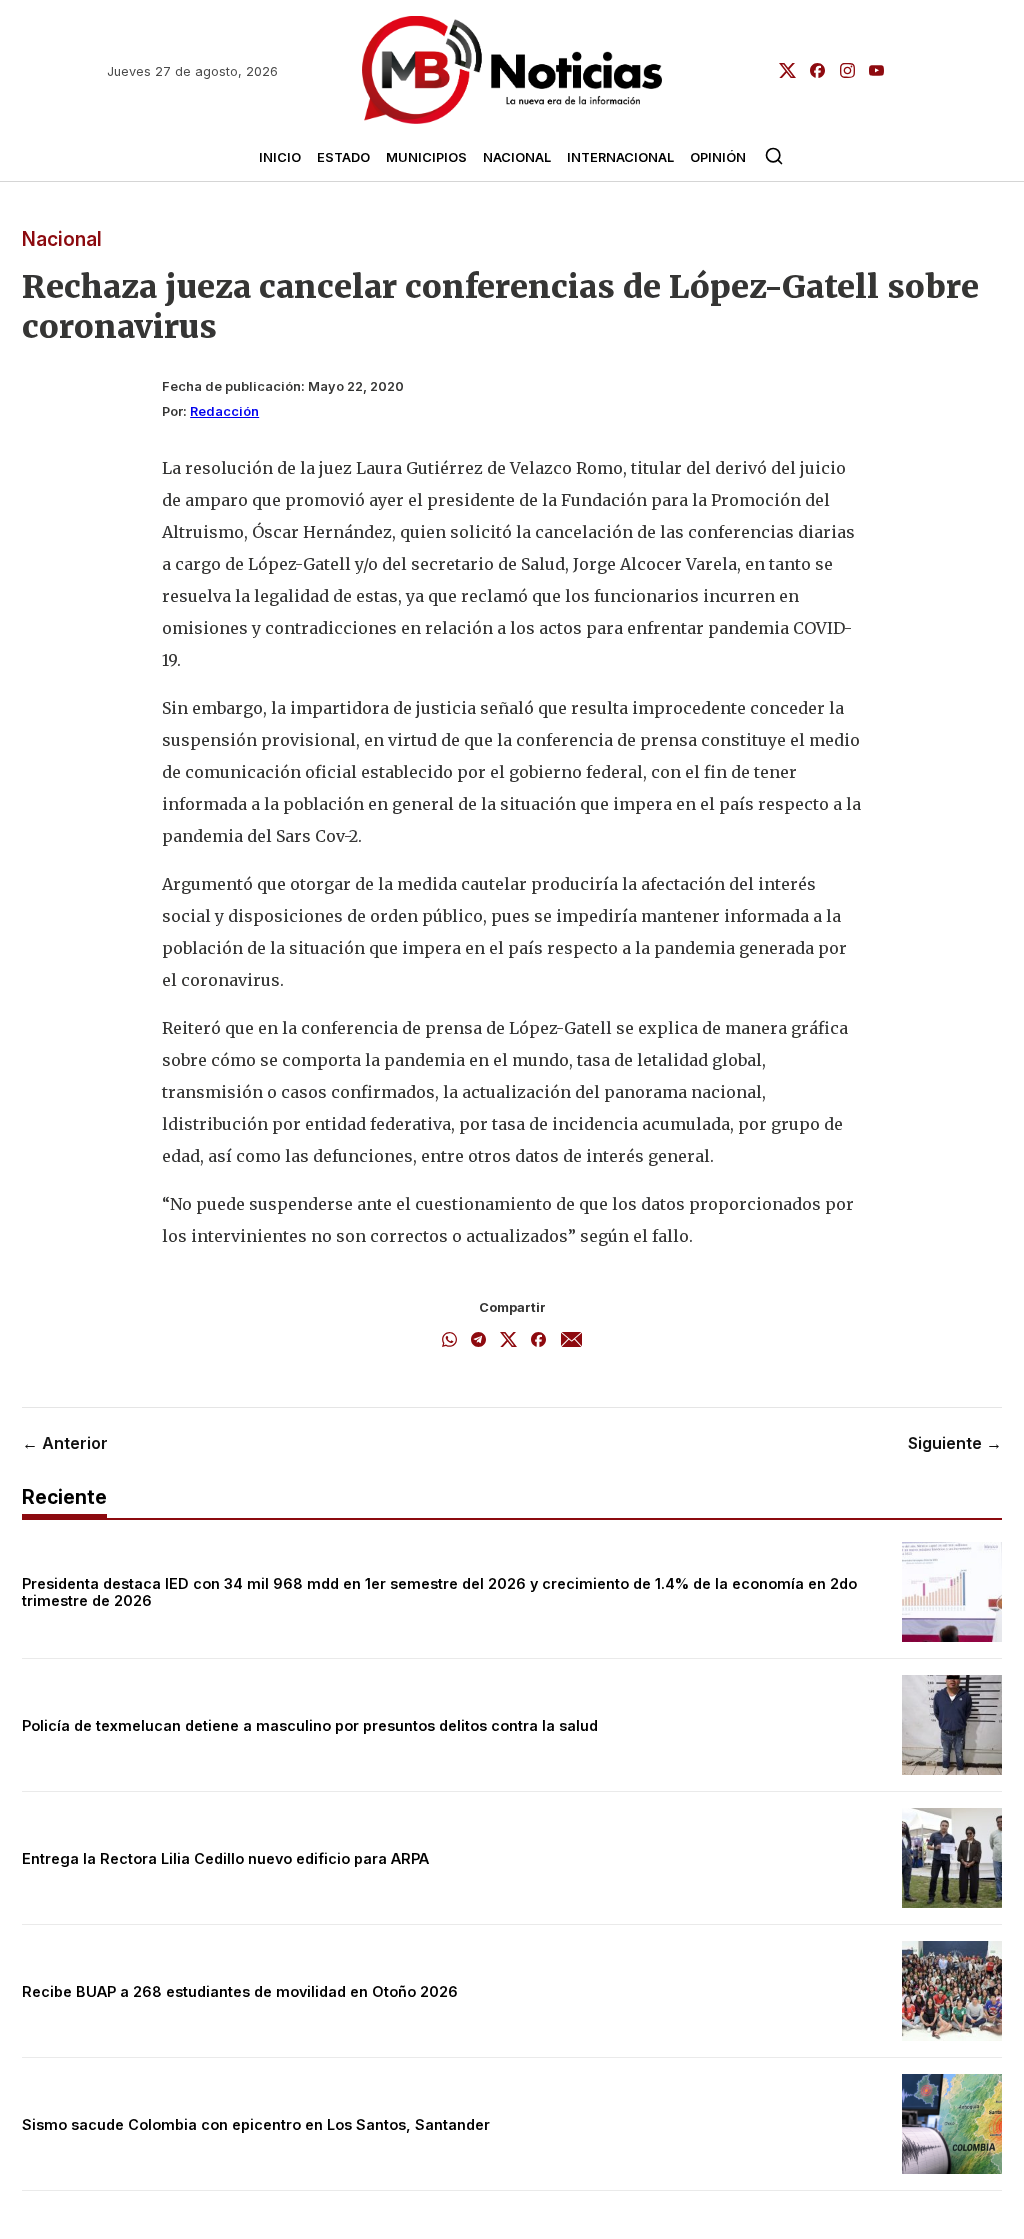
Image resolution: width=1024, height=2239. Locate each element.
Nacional (517, 157)
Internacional (620, 157)
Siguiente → (955, 1443)
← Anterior (65, 1443)
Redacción (224, 411)
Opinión (718, 157)
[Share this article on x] (508, 1341)
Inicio (280, 157)
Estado (343, 157)
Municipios (426, 157)
